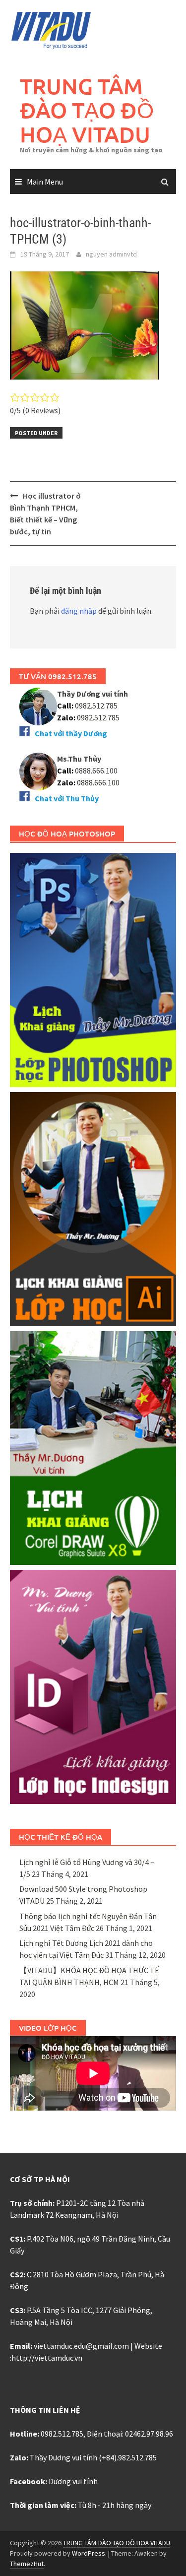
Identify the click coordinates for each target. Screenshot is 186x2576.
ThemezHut (27, 2564)
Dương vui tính (73, 2481)
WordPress (89, 2553)
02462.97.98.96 (149, 2434)
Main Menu (45, 182)
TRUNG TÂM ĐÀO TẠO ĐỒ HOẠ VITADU (87, 110)
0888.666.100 (98, 782)
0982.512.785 (95, 706)
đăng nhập (79, 611)
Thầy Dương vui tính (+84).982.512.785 (93, 2457)
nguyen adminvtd (111, 254)
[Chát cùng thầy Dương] (38, 706)
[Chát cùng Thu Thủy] (38, 771)
